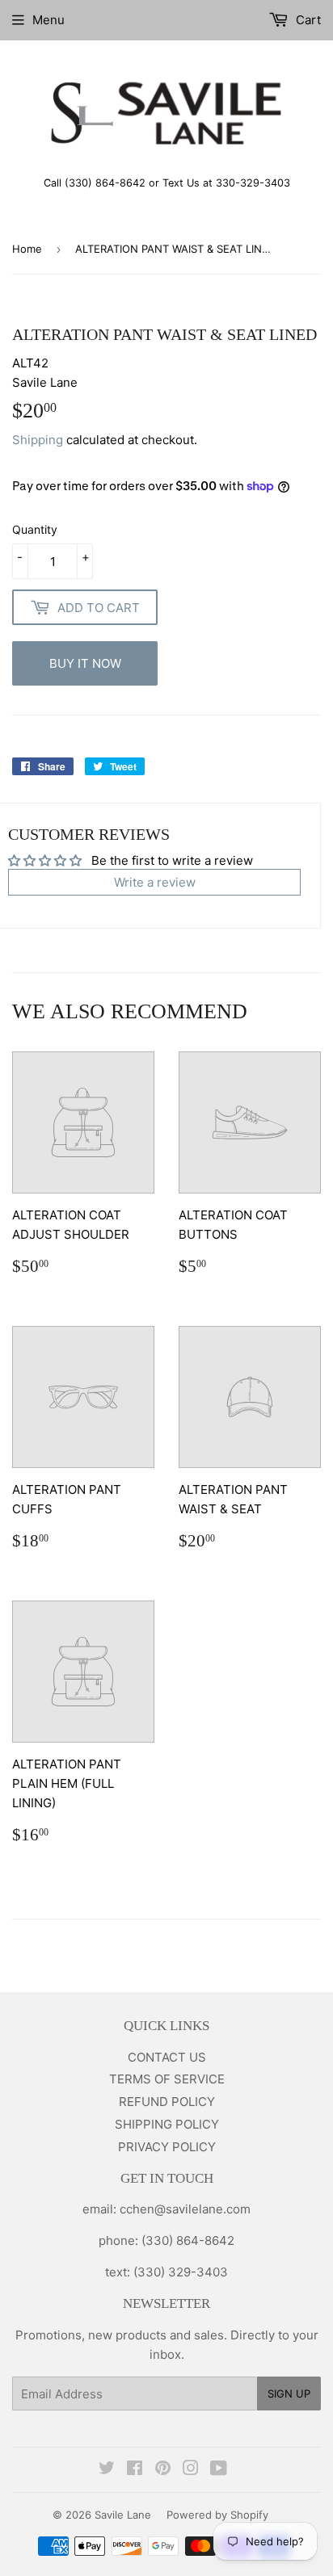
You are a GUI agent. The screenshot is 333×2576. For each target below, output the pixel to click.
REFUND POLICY (167, 2102)
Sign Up (289, 2393)
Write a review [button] (155, 882)
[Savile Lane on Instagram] (191, 2470)
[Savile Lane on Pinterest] (163, 2470)
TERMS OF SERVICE (167, 2079)
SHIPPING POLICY (167, 2124)
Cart (307, 20)
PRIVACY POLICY (167, 2147)
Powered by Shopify (217, 2515)
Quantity (35, 529)
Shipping (38, 440)
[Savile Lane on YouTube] (219, 2470)
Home (27, 249)
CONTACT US (167, 2057)
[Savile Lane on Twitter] (107, 2470)
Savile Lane (123, 2515)
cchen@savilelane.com (183, 2209)
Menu (48, 20)
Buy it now (85, 663)
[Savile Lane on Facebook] (135, 2470)
